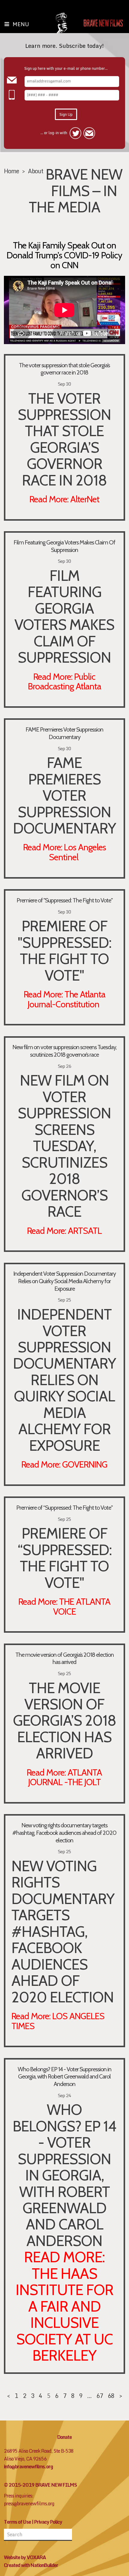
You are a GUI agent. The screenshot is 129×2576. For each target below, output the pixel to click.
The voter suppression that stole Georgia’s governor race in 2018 (64, 369)
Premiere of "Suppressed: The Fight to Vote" (64, 900)
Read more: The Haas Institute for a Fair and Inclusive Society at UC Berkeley (64, 2306)
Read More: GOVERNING (64, 1464)
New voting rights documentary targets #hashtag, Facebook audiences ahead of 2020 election (64, 1833)
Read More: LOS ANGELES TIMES (58, 2021)
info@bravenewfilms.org (28, 2467)
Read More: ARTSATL (64, 1231)
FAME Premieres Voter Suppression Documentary (64, 733)
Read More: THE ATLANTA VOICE (64, 1606)
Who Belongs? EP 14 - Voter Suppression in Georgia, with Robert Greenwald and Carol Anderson (64, 2077)
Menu (21, 24)
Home (11, 171)
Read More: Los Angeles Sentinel (64, 852)
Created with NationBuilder (31, 2565)
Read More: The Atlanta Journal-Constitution (64, 999)
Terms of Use (17, 2522)
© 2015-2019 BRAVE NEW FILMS (40, 2485)
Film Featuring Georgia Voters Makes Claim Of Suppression (64, 546)
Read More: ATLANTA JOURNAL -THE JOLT (64, 1777)
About (36, 171)
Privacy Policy (48, 2522)
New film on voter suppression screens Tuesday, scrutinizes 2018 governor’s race (64, 1051)
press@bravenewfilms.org (29, 2504)
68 (111, 2396)
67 (100, 2396)
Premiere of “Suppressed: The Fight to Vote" (64, 1508)
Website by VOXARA (25, 2557)
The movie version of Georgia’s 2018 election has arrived (64, 1658)
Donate (64, 2437)
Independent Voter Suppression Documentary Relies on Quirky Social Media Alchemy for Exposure (64, 1281)
